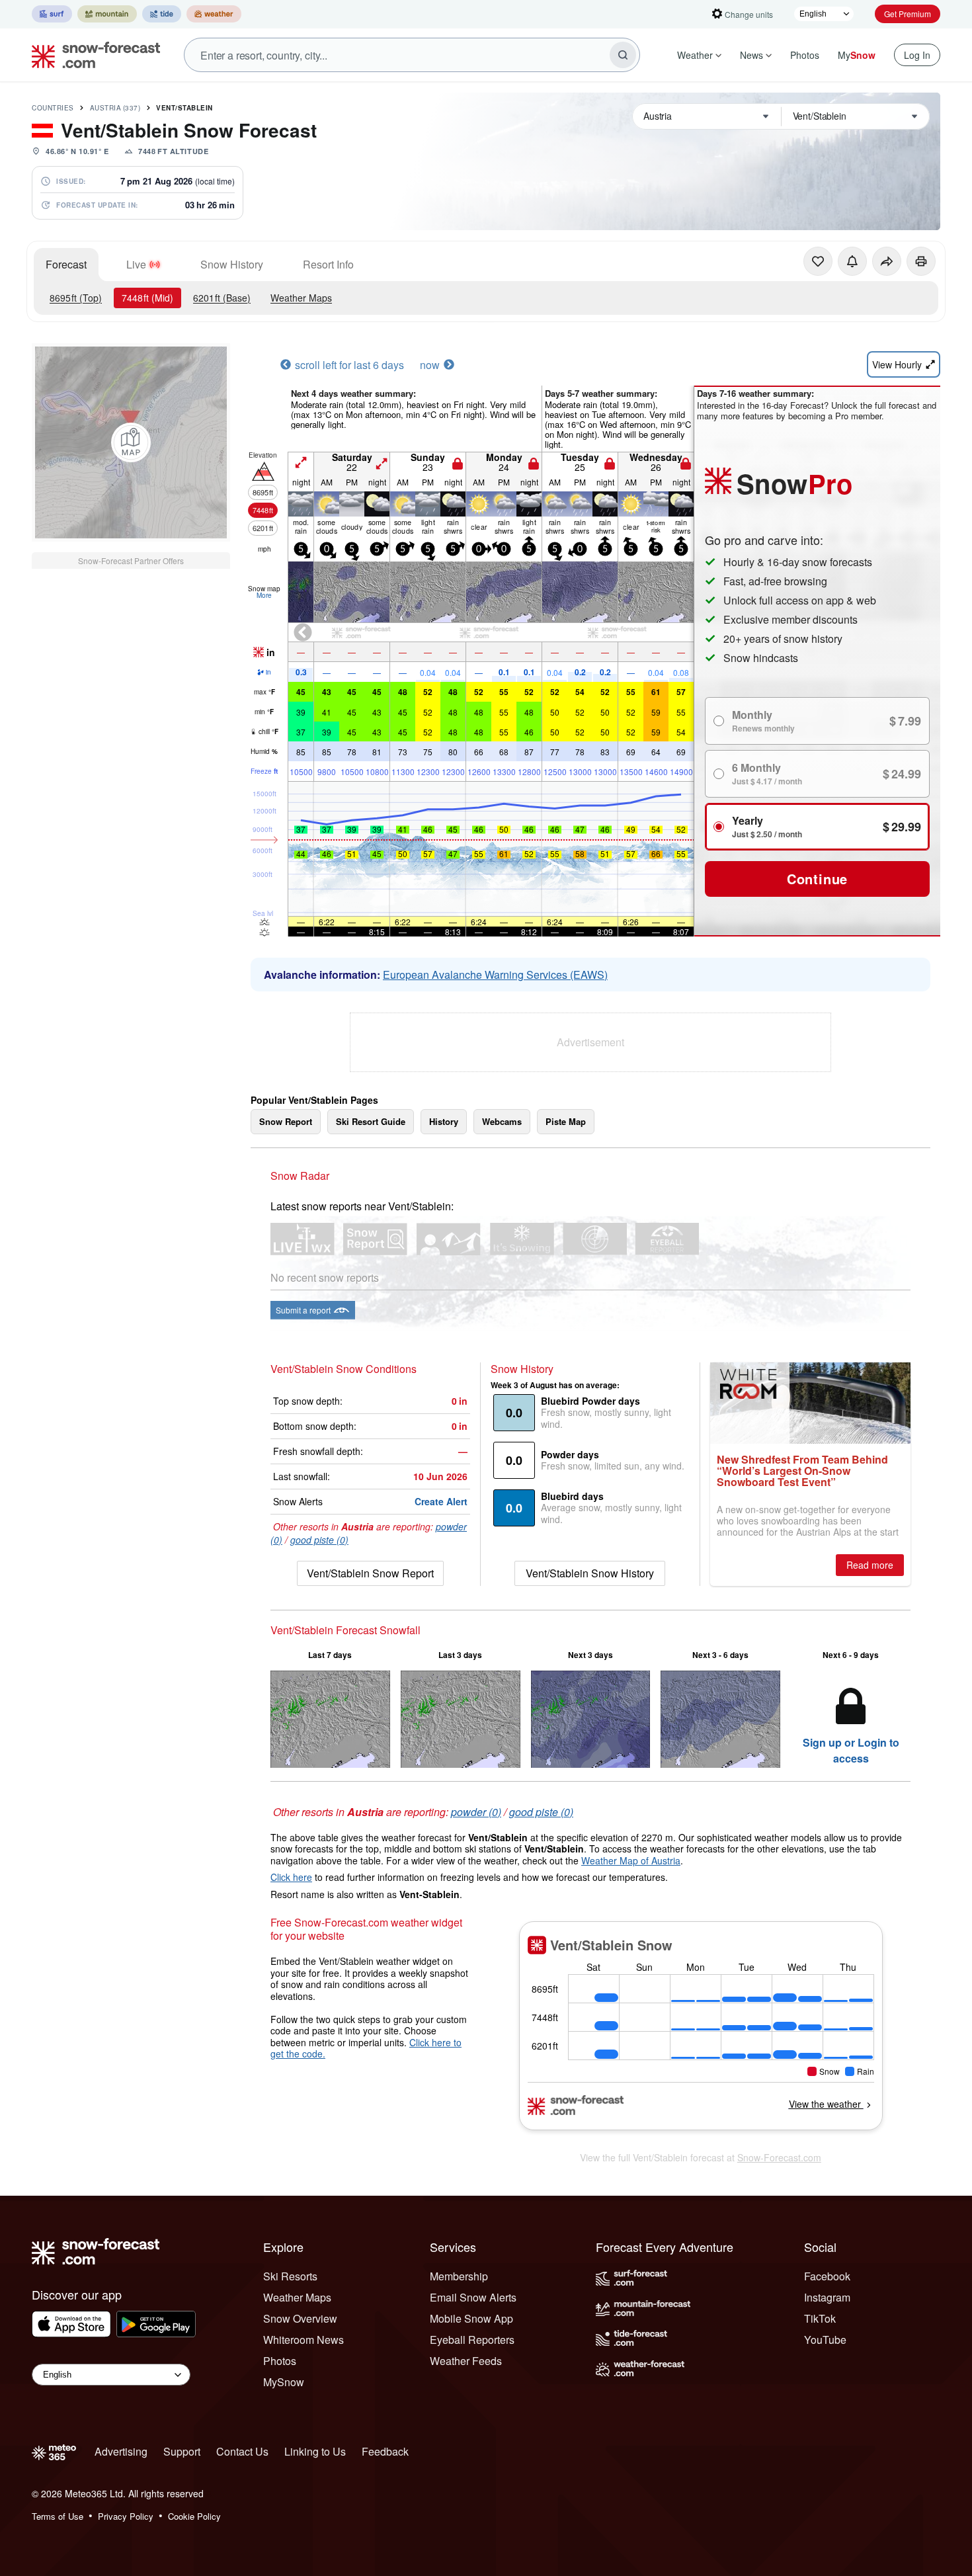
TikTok (820, 2318)
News (751, 55)
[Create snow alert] (852, 261)
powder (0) (476, 1812)
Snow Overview (300, 2318)
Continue (817, 879)
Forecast (66, 264)
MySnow (284, 2382)
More (264, 595)
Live (136, 264)
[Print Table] (921, 261)
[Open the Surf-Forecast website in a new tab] (52, 14)
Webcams (502, 1121)
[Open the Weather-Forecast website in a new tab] (214, 14)
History (444, 1121)
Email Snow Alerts (473, 2297)
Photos (805, 55)
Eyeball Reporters (472, 2340)
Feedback (385, 2451)
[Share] (887, 261)
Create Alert (441, 1501)
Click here (291, 1877)
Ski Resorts (290, 2276)
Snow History (232, 264)
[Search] (623, 55)
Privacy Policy (126, 2516)
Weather (695, 55)
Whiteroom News (304, 2340)
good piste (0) (319, 1540)
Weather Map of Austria (631, 1860)
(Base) (222, 298)
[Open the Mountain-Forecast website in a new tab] (107, 14)
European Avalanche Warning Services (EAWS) (495, 975)
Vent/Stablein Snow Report (370, 1573)
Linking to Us (315, 2451)
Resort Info (328, 264)
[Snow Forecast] (92, 55)
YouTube (825, 2340)
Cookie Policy (194, 2516)
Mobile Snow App (471, 2318)
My (857, 55)
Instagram (827, 2297)
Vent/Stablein (184, 108)
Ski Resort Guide (371, 1121)
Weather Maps (301, 298)
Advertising (121, 2451)
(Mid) (147, 298)
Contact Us (242, 2451)
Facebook (827, 2276)
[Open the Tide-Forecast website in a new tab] (162, 14)
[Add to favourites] (818, 261)
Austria (115, 108)
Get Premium (908, 14)
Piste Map (566, 1121)
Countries (53, 108)
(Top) (76, 298)
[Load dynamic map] (131, 442)
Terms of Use (58, 2516)
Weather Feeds (466, 2361)
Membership (459, 2276)
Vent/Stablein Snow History (590, 1573)
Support (182, 2451)
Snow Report (286, 1121)
